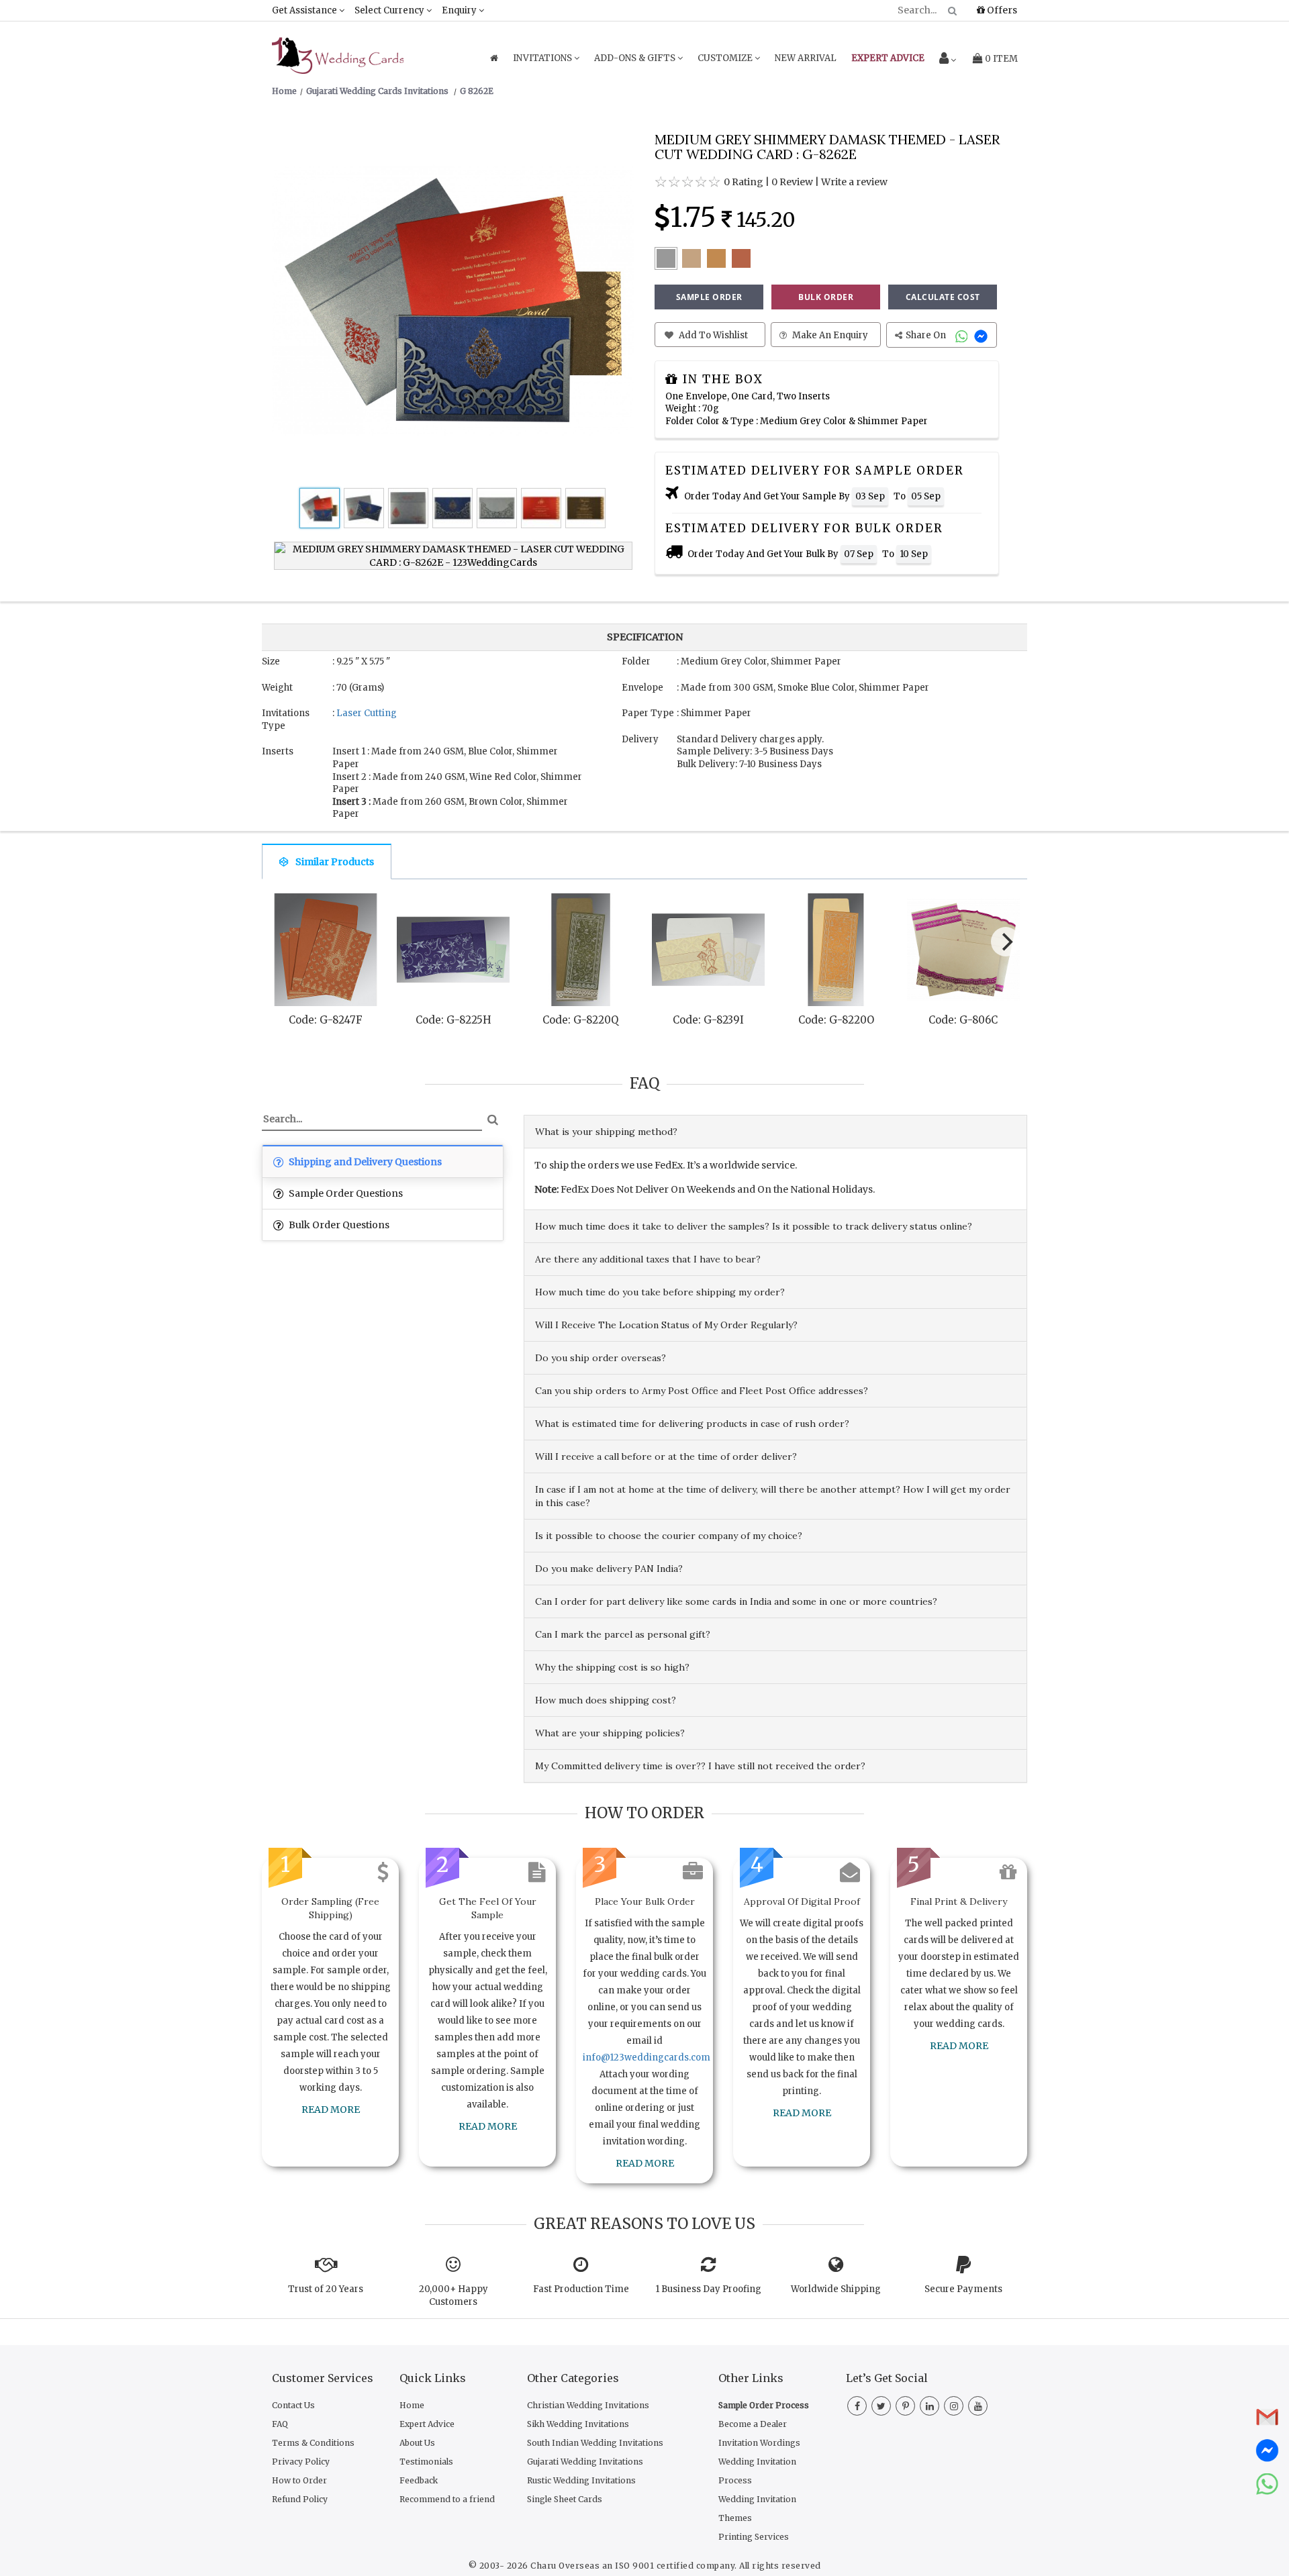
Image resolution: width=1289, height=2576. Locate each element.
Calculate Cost (943, 297)
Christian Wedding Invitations (588, 2405)
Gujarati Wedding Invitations (585, 2462)
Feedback (419, 2480)
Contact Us (293, 2405)
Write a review (854, 182)
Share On (927, 335)
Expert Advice (427, 2424)
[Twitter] (881, 2406)
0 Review (792, 182)
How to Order (299, 2480)
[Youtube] (978, 2406)
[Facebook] (857, 2406)
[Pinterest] (905, 2406)
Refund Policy (300, 2499)
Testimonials (426, 2462)
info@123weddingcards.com (647, 2058)
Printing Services (754, 2537)
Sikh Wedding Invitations (578, 2424)
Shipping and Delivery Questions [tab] (364, 1162)
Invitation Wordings (759, 2443)
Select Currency (390, 10)
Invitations (543, 58)
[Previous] (285, 945)
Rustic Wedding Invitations (581, 2480)
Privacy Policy (301, 2462)
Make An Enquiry (829, 335)
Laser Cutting (367, 713)
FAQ (280, 2424)
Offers (1001, 10)
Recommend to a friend (447, 2499)
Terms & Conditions (313, 2443)
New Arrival (806, 58)
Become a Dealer (753, 2424)
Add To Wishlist (712, 335)
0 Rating (744, 182)
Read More (331, 2110)
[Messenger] (983, 335)
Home (412, 2405)
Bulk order (826, 297)
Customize (726, 58)
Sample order (709, 297)
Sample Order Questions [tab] (345, 1193)
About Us (417, 2443)
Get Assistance (305, 10)
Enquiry (460, 10)
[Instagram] (954, 2406)
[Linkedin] (929, 2406)
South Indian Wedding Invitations (595, 2443)
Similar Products (335, 862)
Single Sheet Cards (565, 2499)
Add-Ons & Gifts (636, 58)
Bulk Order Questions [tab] (338, 1225)
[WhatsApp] (963, 335)
